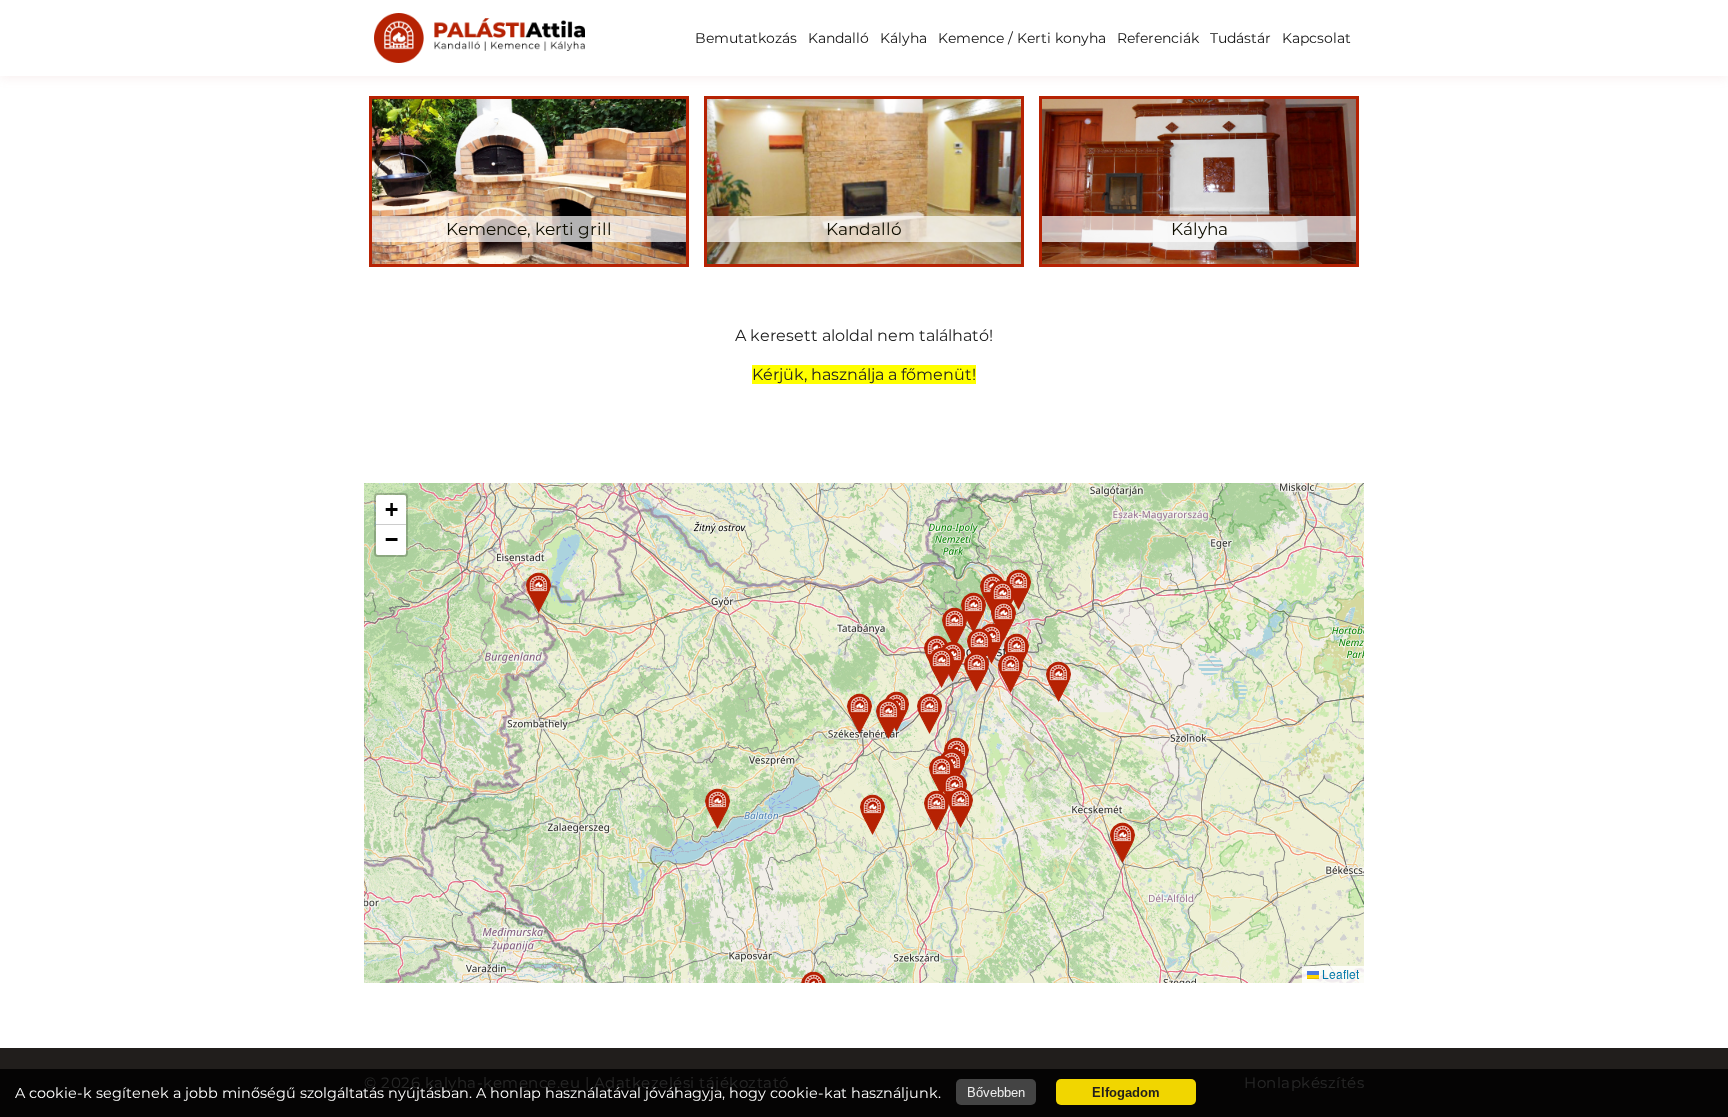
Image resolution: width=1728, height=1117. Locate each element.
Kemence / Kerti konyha (1022, 38)
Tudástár (1240, 38)
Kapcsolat (1316, 38)
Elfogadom (1126, 1092)
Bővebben (996, 1092)
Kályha (903, 38)
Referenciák (1158, 38)
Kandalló (838, 38)
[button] (859, 713)
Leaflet (1339, 973)
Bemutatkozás (746, 38)
